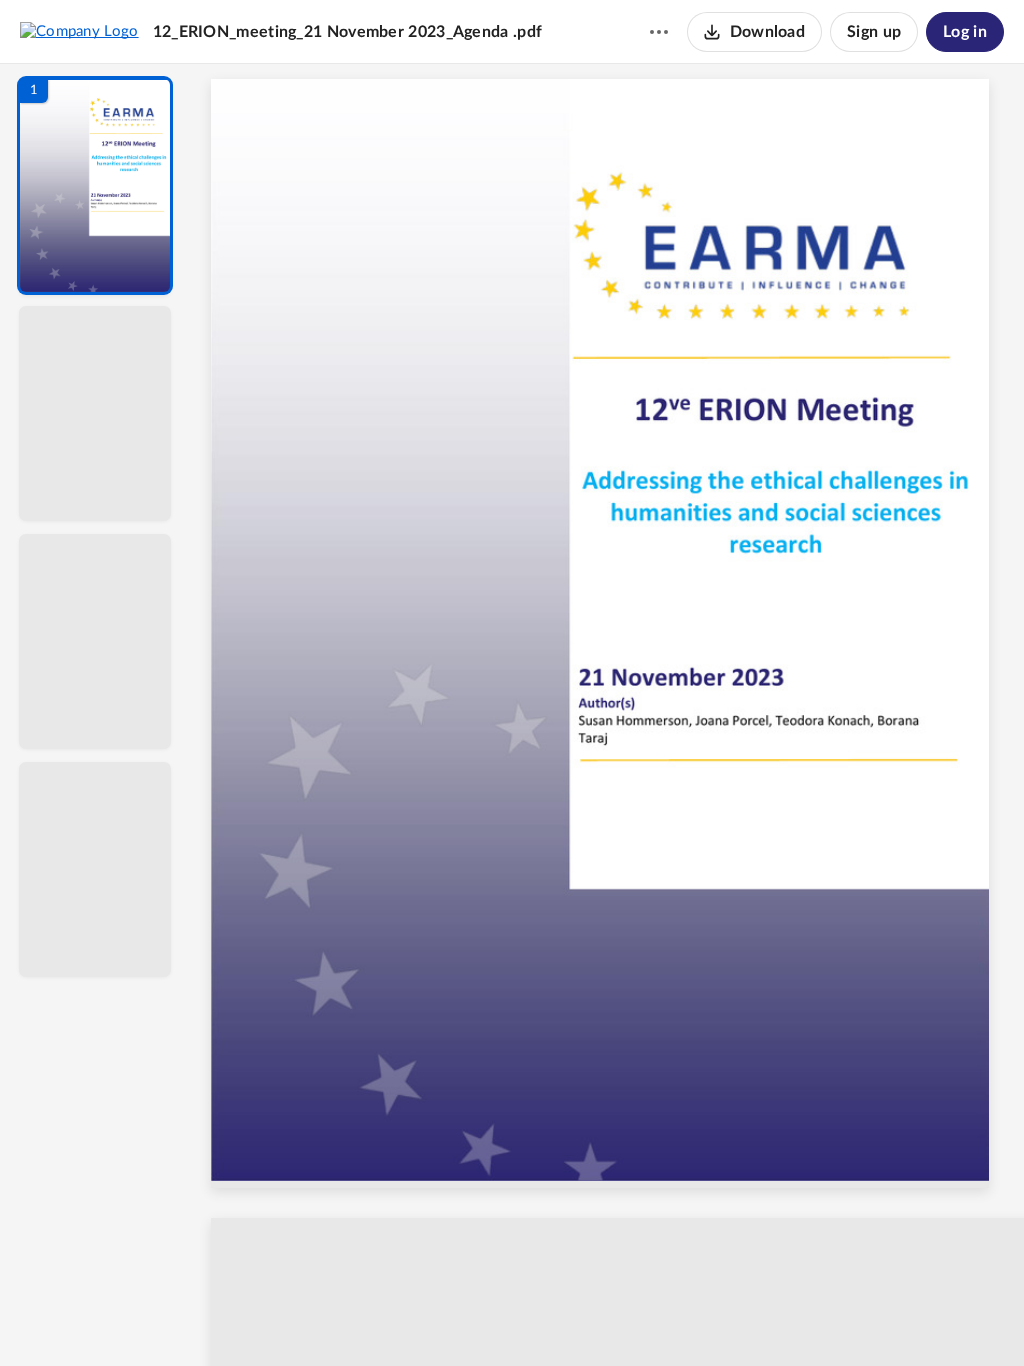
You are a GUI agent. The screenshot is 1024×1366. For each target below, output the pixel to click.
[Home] (79, 31)
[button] (95, 185)
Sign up (874, 32)
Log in (965, 32)
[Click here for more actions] (659, 32)
